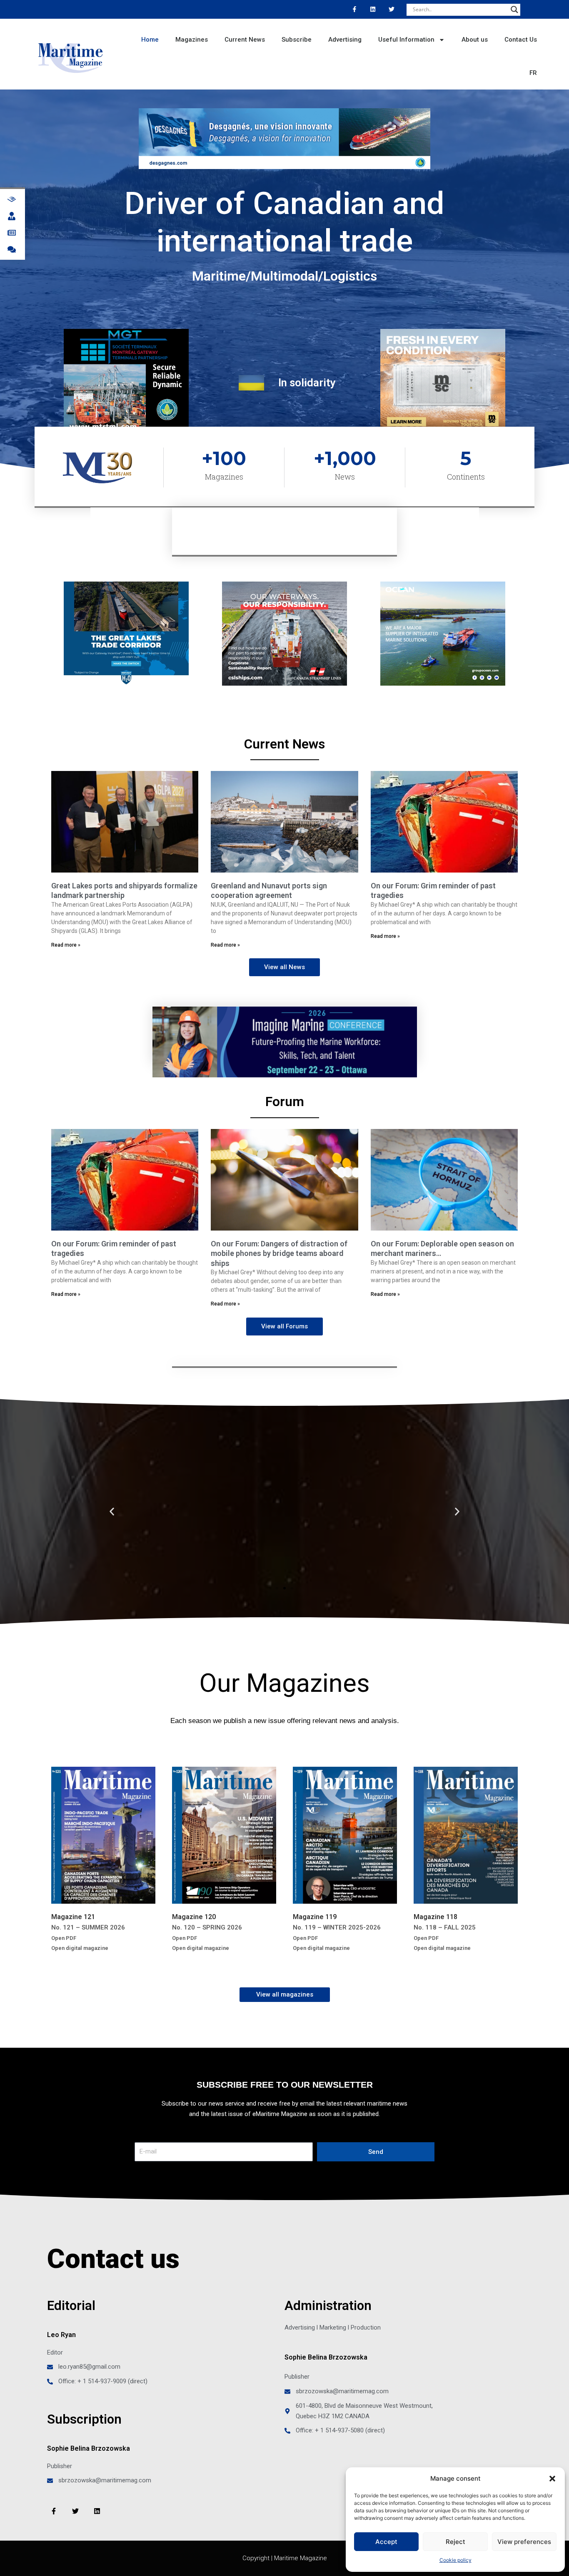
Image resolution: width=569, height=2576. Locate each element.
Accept (386, 2542)
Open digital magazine (80, 1948)
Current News (245, 40)
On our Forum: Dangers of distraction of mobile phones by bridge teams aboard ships (279, 1253)
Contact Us (521, 40)
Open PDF (64, 1938)
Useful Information (406, 40)
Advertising (345, 40)
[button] (552, 2479)
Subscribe (297, 40)
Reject (455, 2542)
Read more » (66, 945)
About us (475, 40)
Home (150, 40)
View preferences (524, 2542)
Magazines (192, 40)
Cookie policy (455, 2560)
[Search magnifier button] (514, 10)
